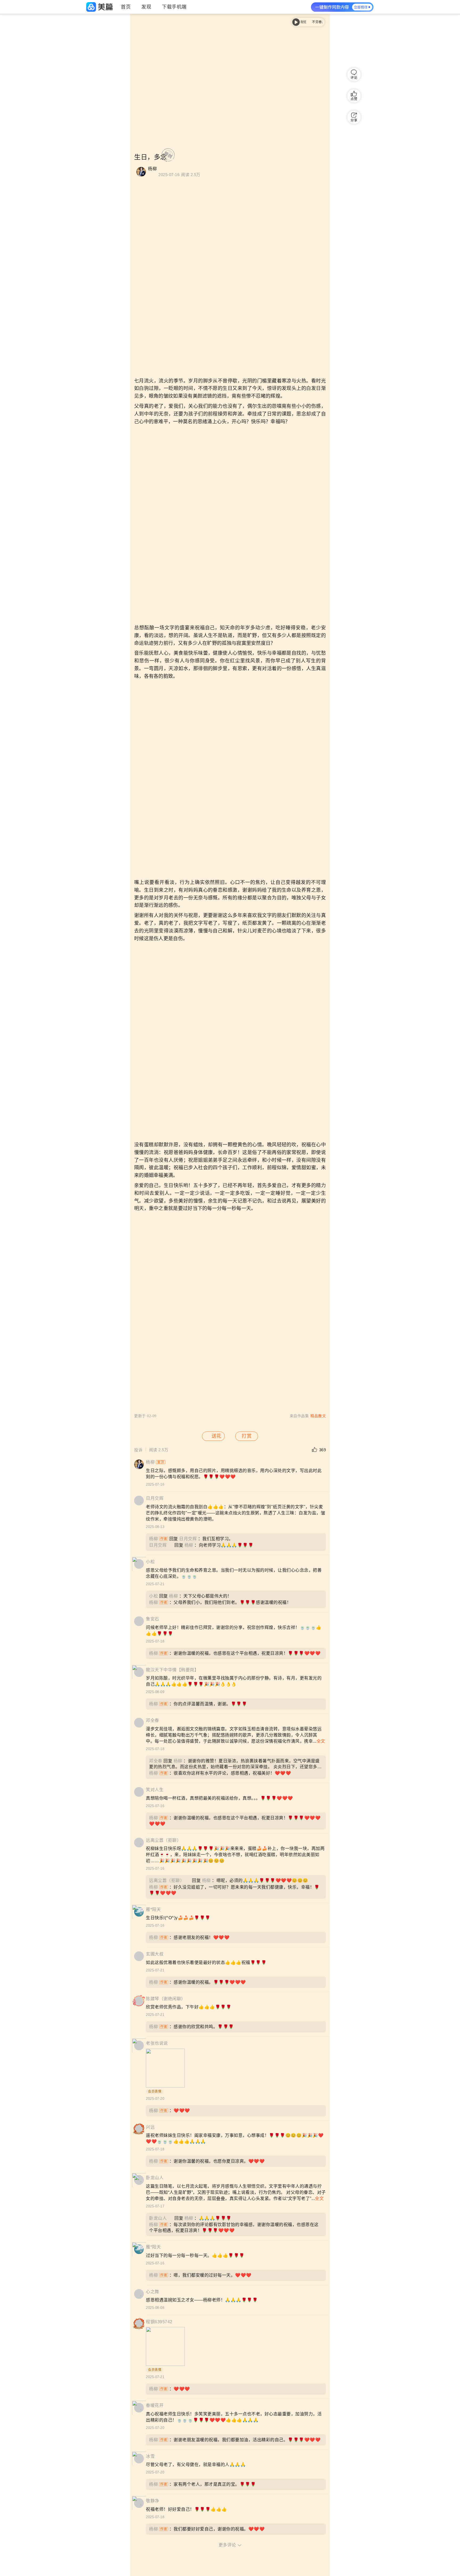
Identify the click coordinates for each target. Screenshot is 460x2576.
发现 (146, 7)
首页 (126, 7)
